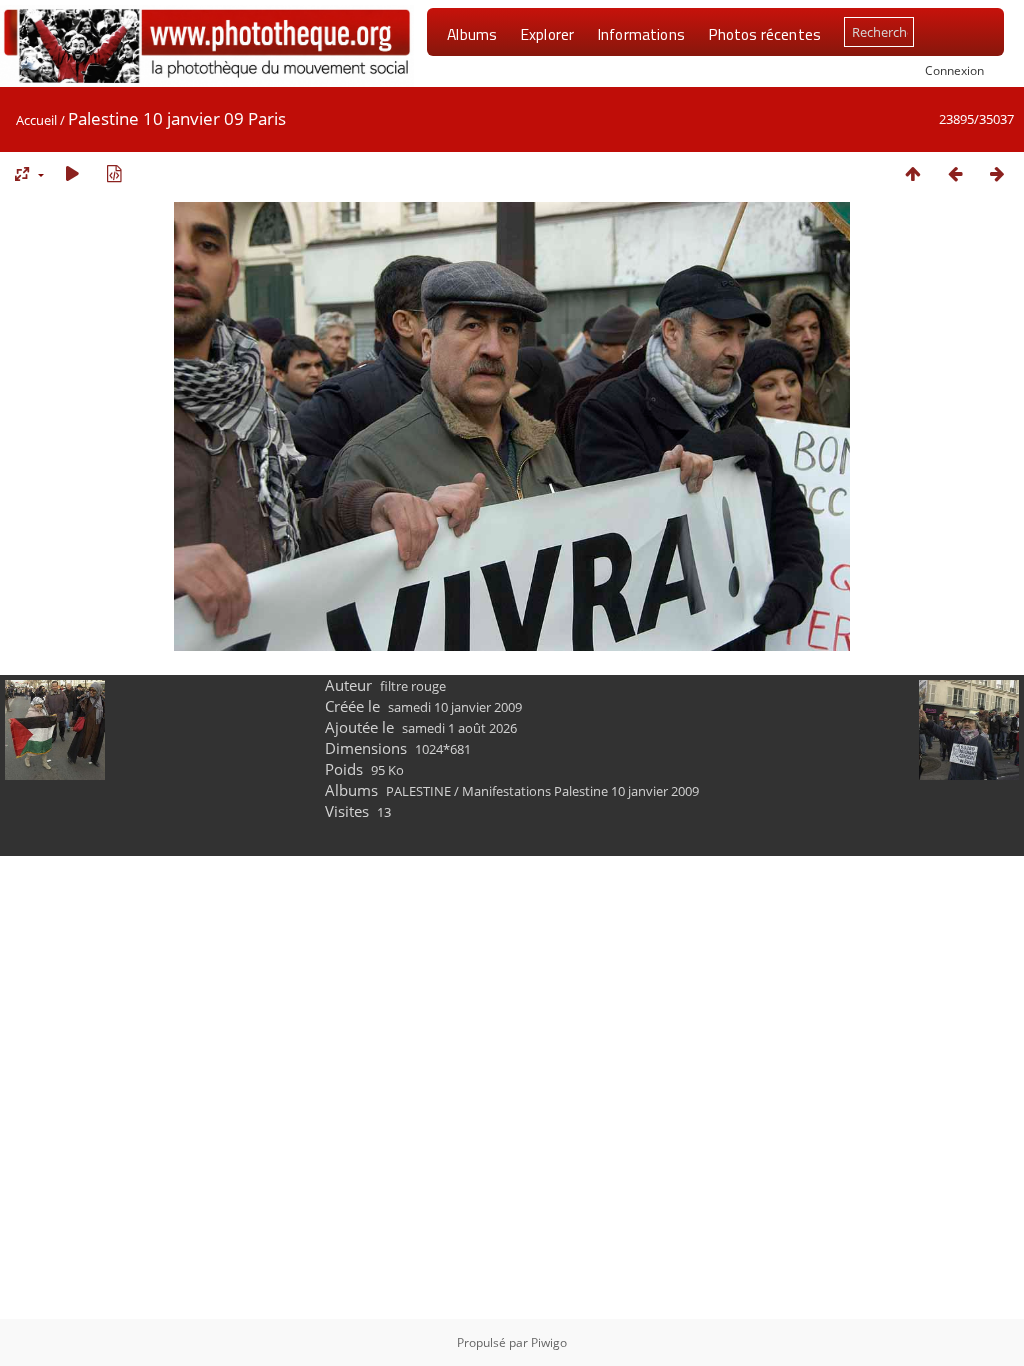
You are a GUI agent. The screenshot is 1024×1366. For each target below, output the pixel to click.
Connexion (954, 70)
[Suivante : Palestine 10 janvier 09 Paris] (997, 173)
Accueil (36, 120)
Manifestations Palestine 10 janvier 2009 (580, 791)
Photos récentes (764, 34)
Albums (472, 34)
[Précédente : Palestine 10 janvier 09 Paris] (955, 173)
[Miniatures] (913, 173)
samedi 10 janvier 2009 (455, 707)
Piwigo (549, 1342)
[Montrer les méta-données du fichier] (114, 173)
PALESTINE (418, 791)
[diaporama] (72, 173)
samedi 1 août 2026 (459, 728)
